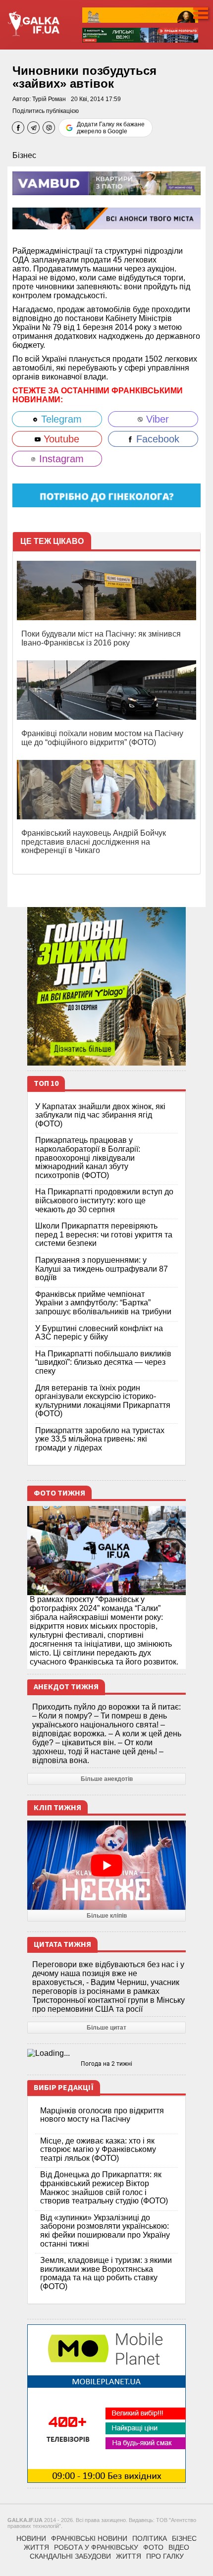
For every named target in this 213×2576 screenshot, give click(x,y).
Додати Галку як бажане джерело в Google (111, 128)
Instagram (60, 459)
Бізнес (24, 155)
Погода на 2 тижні (106, 2064)
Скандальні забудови (70, 2556)
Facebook (156, 439)
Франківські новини (89, 2538)
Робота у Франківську (96, 2547)
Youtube (60, 439)
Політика (150, 2538)
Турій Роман (49, 99)
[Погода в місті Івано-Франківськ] (106, 2053)
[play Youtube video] (106, 1865)
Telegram (60, 419)
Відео (179, 2547)
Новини (31, 2538)
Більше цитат (106, 2028)
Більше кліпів (107, 1916)
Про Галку (165, 2556)
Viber (156, 419)
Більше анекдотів (107, 1779)
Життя (36, 2547)
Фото (153, 2547)
